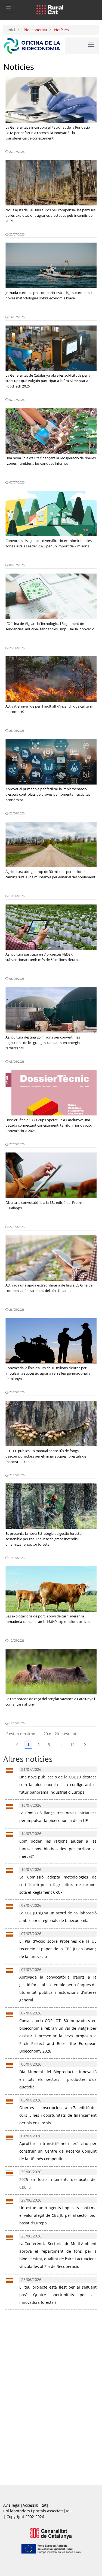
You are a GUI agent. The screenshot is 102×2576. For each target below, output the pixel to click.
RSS (69, 2511)
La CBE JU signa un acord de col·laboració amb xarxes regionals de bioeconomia (58, 1913)
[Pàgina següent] (85, 1745)
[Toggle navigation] (8, 8)
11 (72, 1745)
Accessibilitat (35, 2505)
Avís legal (12, 2505)
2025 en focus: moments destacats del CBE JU (58, 2180)
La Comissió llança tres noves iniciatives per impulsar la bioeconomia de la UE (58, 1813)
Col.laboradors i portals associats (33, 2511)
